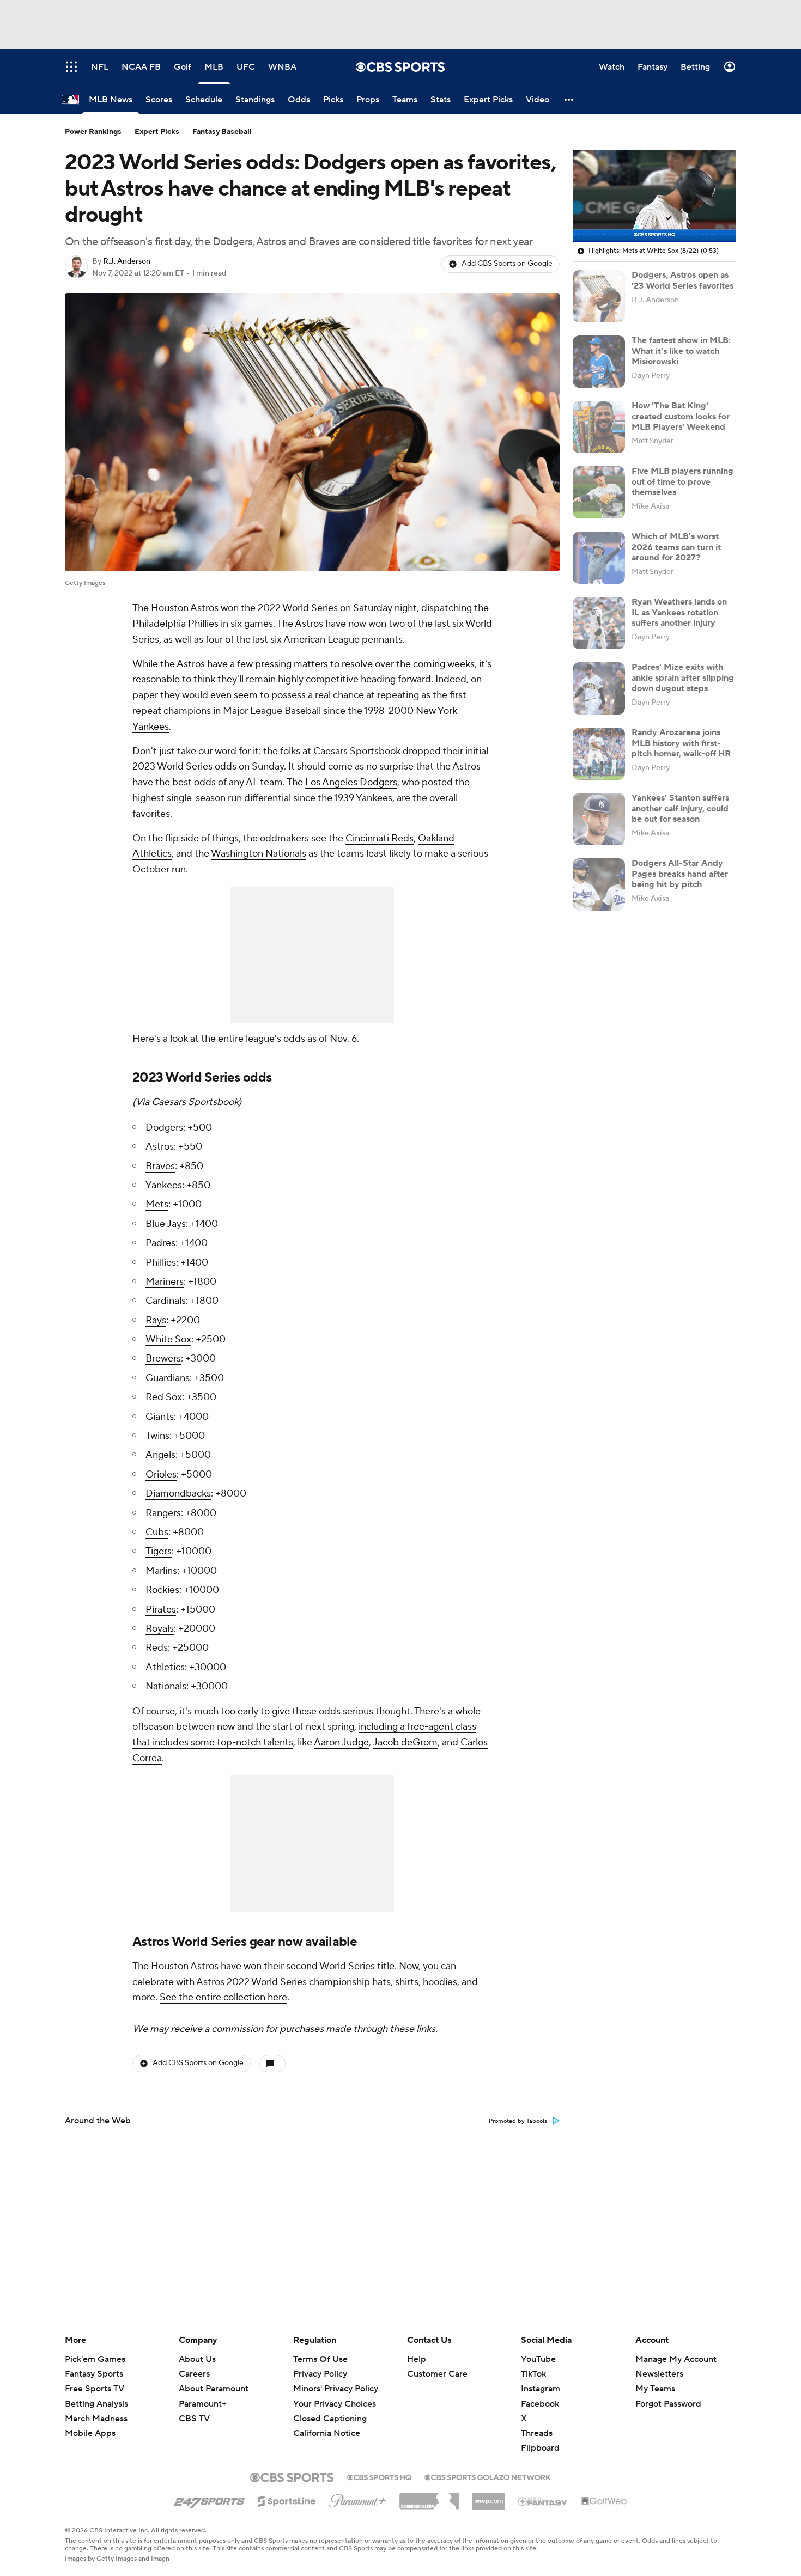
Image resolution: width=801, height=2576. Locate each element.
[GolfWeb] (604, 2501)
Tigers (159, 1551)
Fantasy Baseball (222, 132)
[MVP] (489, 2497)
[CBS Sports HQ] (379, 2476)
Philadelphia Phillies (175, 624)
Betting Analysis (96, 2404)
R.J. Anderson (127, 261)
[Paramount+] (358, 2499)
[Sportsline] (287, 2500)
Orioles (161, 1475)
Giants (160, 1417)
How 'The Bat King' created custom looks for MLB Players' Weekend (681, 416)
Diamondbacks (178, 1494)
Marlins (161, 1571)
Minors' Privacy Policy (336, 2389)
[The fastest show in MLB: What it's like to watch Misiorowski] (599, 362)
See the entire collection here (223, 1997)
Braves (160, 1166)
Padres (160, 1243)
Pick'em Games (95, 2359)
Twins (157, 1436)
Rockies (162, 1590)
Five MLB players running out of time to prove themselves (682, 481)
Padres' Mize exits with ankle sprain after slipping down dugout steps (683, 677)
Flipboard (540, 2448)
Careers (194, 2374)
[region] (654, 196)
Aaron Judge (341, 1742)
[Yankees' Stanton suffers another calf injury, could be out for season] (599, 819)
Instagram (541, 2389)
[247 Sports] (209, 2499)
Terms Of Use (320, 2359)
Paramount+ (203, 2404)
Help (417, 2359)
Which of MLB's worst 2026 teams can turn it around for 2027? (676, 547)
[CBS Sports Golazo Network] (488, 2476)
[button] (569, 99)
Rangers (163, 1513)
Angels (160, 1455)
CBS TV (194, 2419)
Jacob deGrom (405, 1742)
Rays (156, 1320)
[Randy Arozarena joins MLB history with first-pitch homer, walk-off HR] (599, 754)
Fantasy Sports (94, 2374)
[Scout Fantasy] (543, 2501)
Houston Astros (185, 608)
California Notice (327, 2423)
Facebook (540, 2404)
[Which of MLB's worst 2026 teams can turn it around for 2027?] (599, 558)
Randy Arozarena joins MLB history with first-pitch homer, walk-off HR (681, 743)
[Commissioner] (429, 2497)
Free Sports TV (95, 2389)
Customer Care (437, 2374)
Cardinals (166, 1301)
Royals (160, 1629)
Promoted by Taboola (518, 2121)
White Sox (168, 1339)
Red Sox (164, 1397)
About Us (197, 2359)
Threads (537, 2433)
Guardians (168, 1378)
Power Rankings (93, 132)
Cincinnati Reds (380, 838)
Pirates (161, 1610)
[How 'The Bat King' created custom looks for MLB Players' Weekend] (599, 427)
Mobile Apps (90, 2433)
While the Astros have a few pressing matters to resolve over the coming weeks (304, 664)
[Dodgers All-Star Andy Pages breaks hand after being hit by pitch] (599, 884)
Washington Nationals (259, 854)
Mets (157, 1204)
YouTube (538, 2359)
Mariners (165, 1282)
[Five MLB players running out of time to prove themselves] (599, 492)
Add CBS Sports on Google (507, 264)
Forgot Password (668, 2404)
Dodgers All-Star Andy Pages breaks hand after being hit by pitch (680, 874)
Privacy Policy (320, 2374)
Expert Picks (157, 132)
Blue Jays (166, 1224)
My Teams (655, 2389)
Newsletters (659, 2374)
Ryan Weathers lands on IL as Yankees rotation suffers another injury (679, 612)
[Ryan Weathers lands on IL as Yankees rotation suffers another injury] (599, 623)
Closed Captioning (330, 2408)
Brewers (163, 1359)
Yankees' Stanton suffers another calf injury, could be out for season (680, 808)
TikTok (533, 2374)
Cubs (157, 1532)
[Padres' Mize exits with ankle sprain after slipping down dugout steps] (599, 688)
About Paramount (214, 2389)
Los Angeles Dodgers (351, 782)
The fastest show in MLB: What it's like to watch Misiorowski (681, 351)
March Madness (96, 2419)
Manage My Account (676, 2359)
